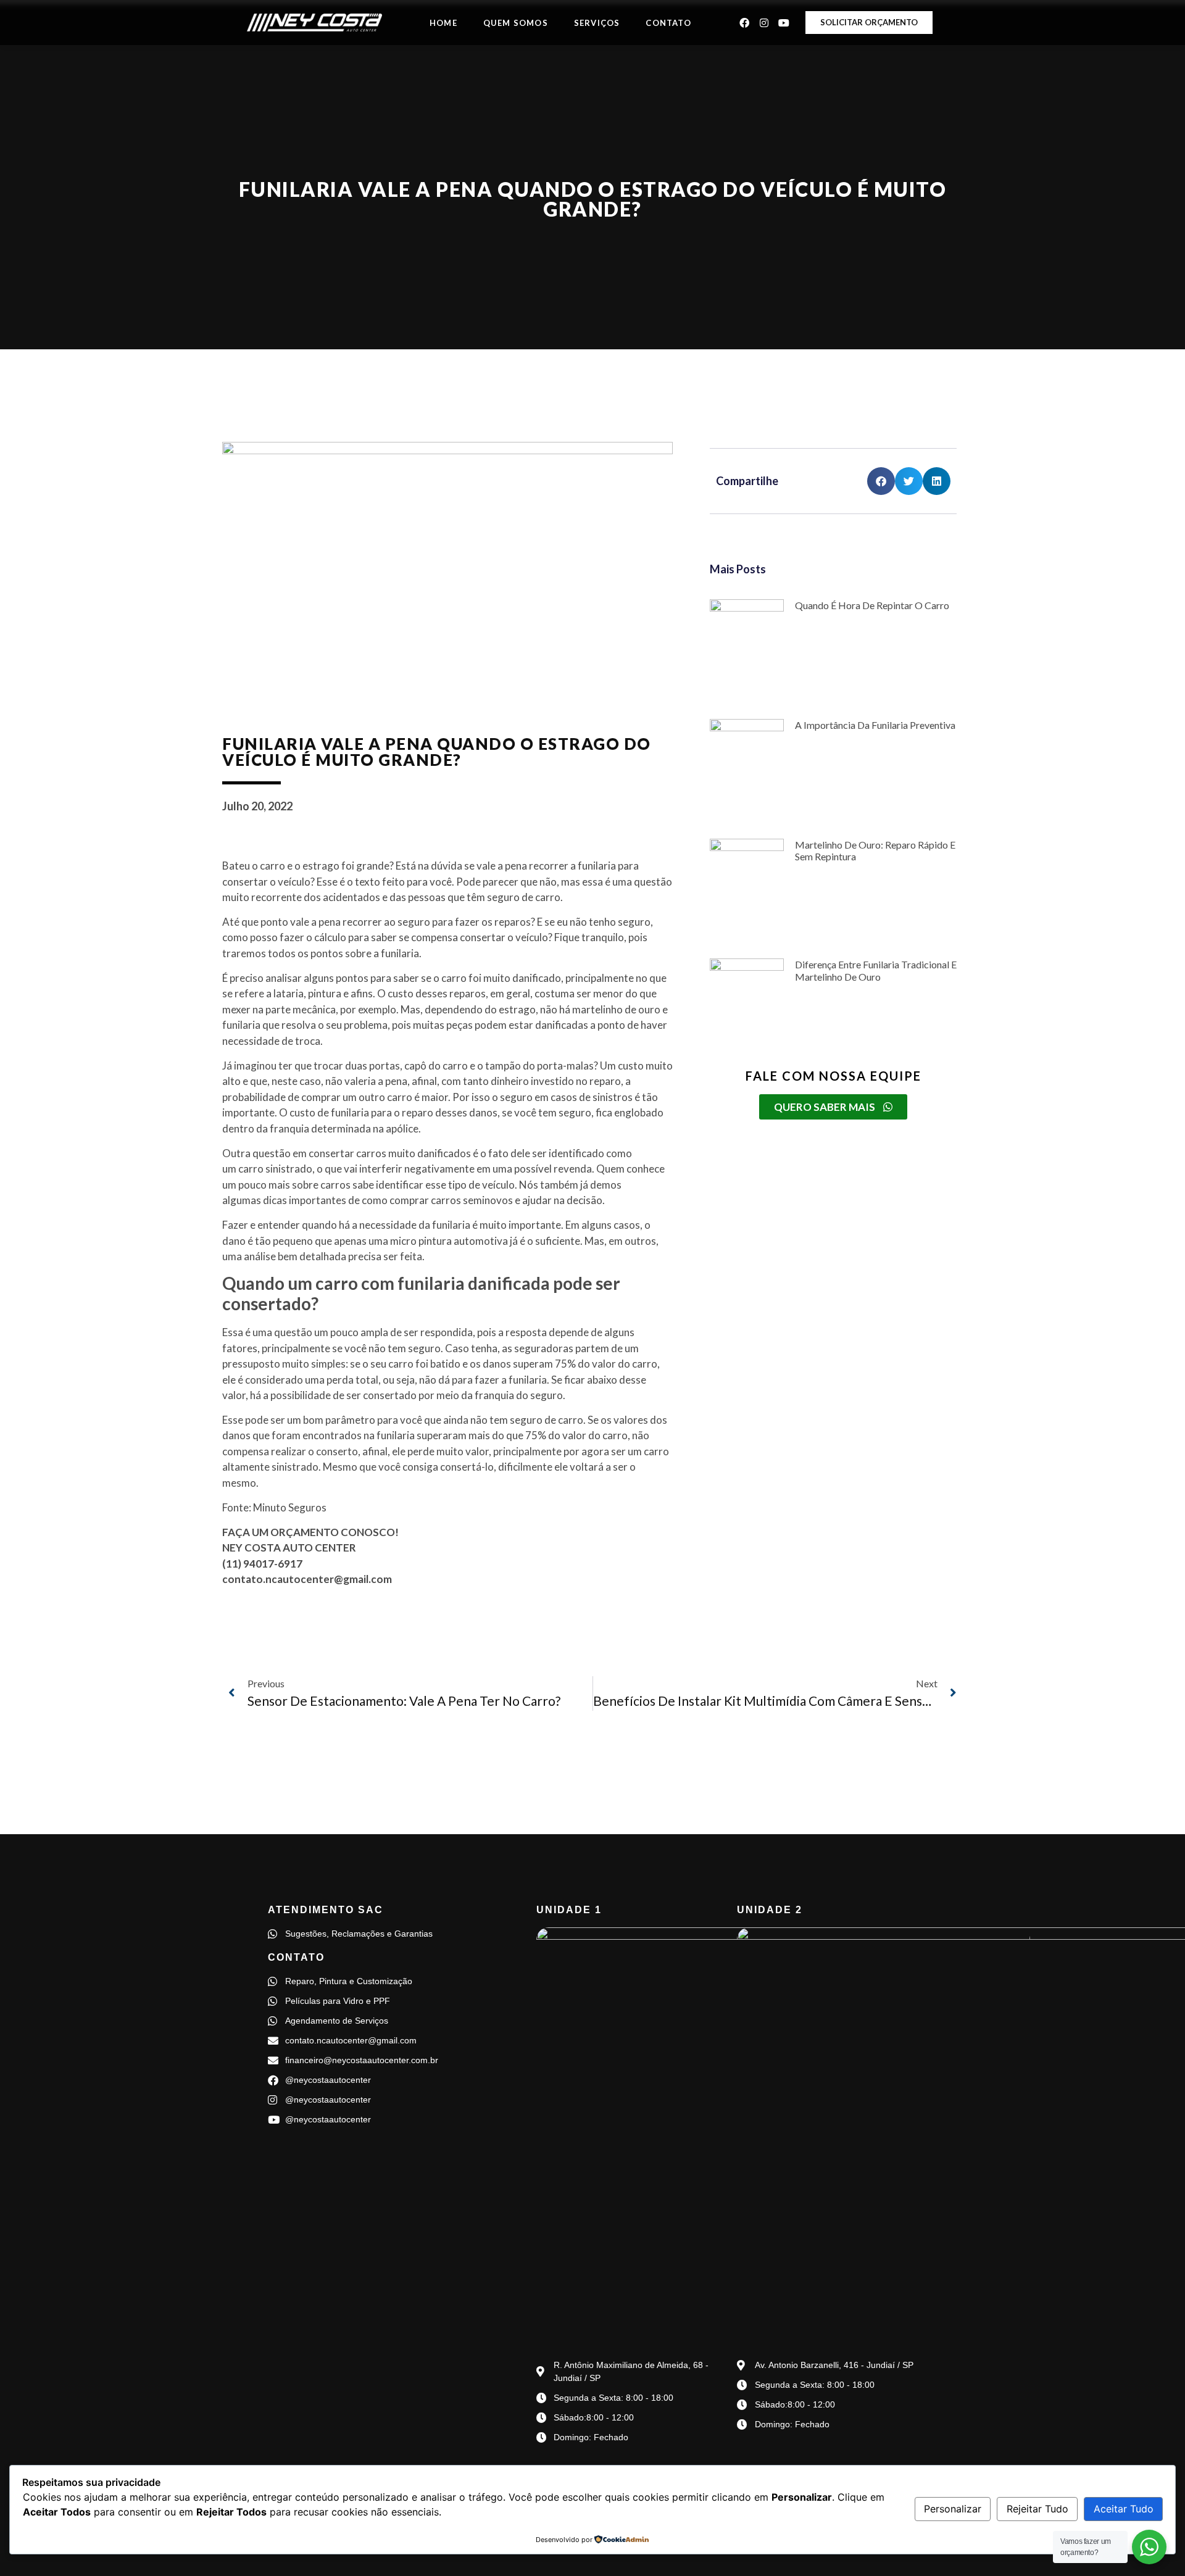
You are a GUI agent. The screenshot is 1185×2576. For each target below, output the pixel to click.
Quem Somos (516, 23)
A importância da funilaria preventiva (875, 725)
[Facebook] (744, 23)
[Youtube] (784, 23)
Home (443, 23)
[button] (881, 481)
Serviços (597, 23)
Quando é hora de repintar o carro (872, 605)
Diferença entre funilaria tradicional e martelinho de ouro (876, 970)
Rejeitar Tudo (1037, 2509)
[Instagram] (764, 23)
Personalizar (953, 2509)
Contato (668, 23)
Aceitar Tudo (1124, 2509)
